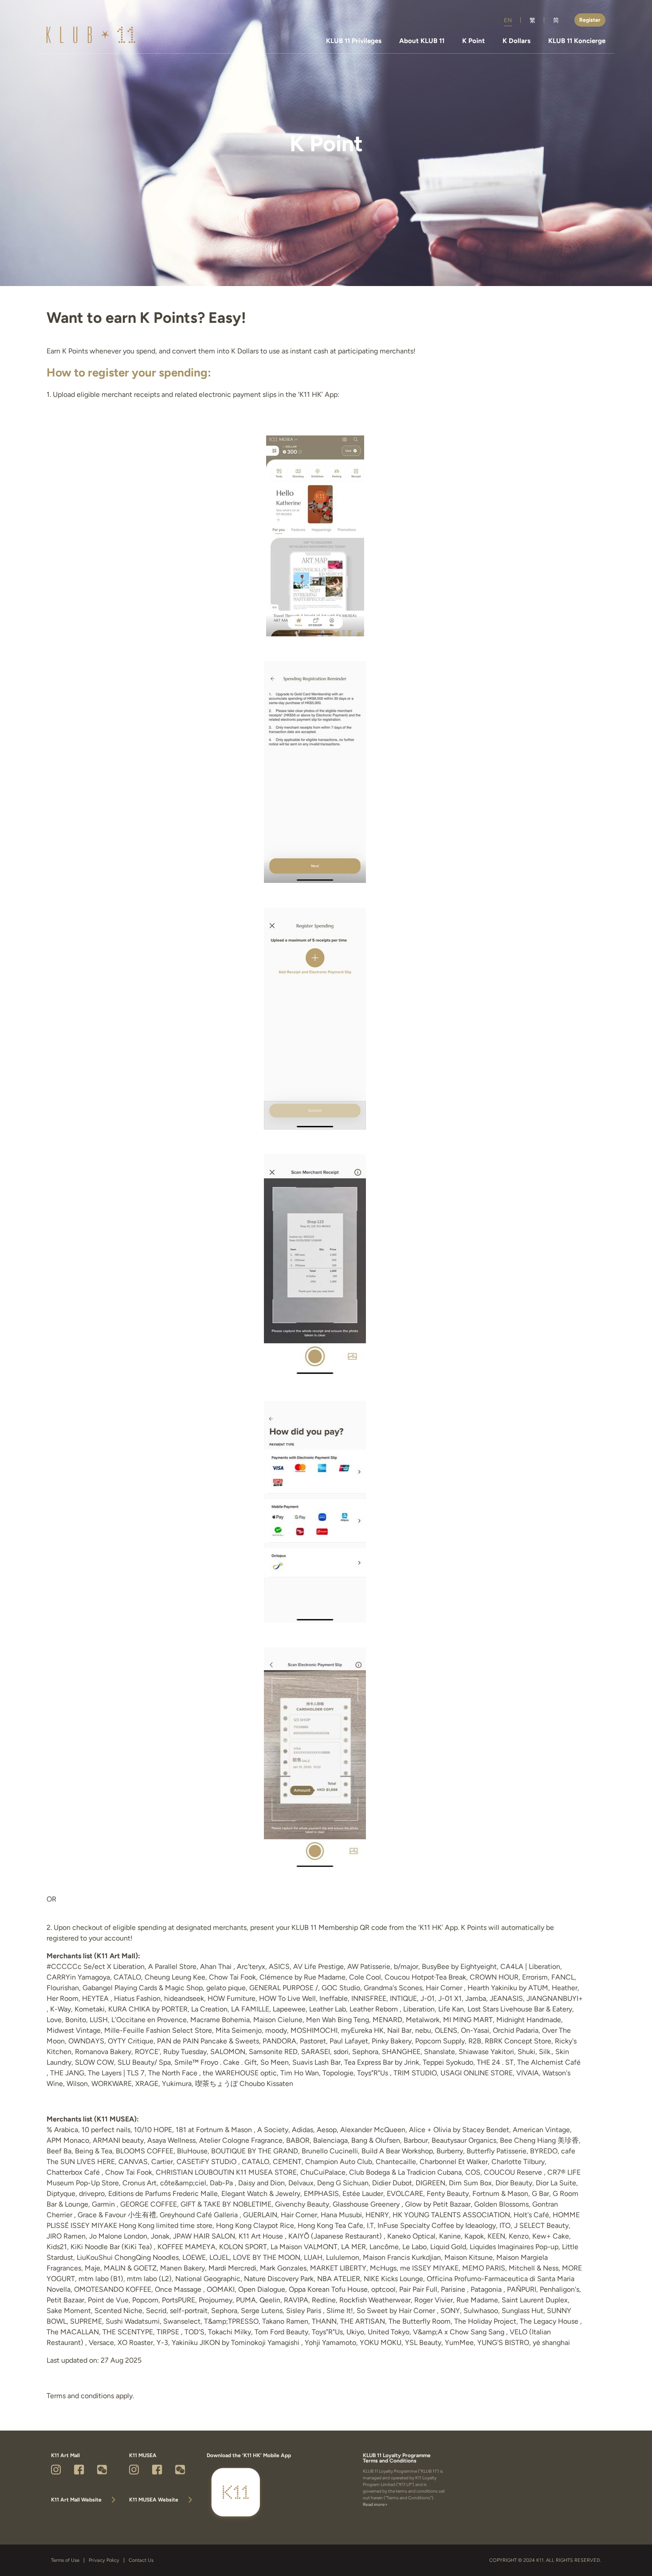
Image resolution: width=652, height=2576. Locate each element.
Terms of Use (65, 2560)
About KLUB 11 (422, 41)
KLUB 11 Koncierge (577, 41)
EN (508, 20)
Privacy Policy (104, 2560)
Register (590, 20)
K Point (473, 41)
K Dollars (516, 41)
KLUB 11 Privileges (354, 41)
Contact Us (141, 2560)
